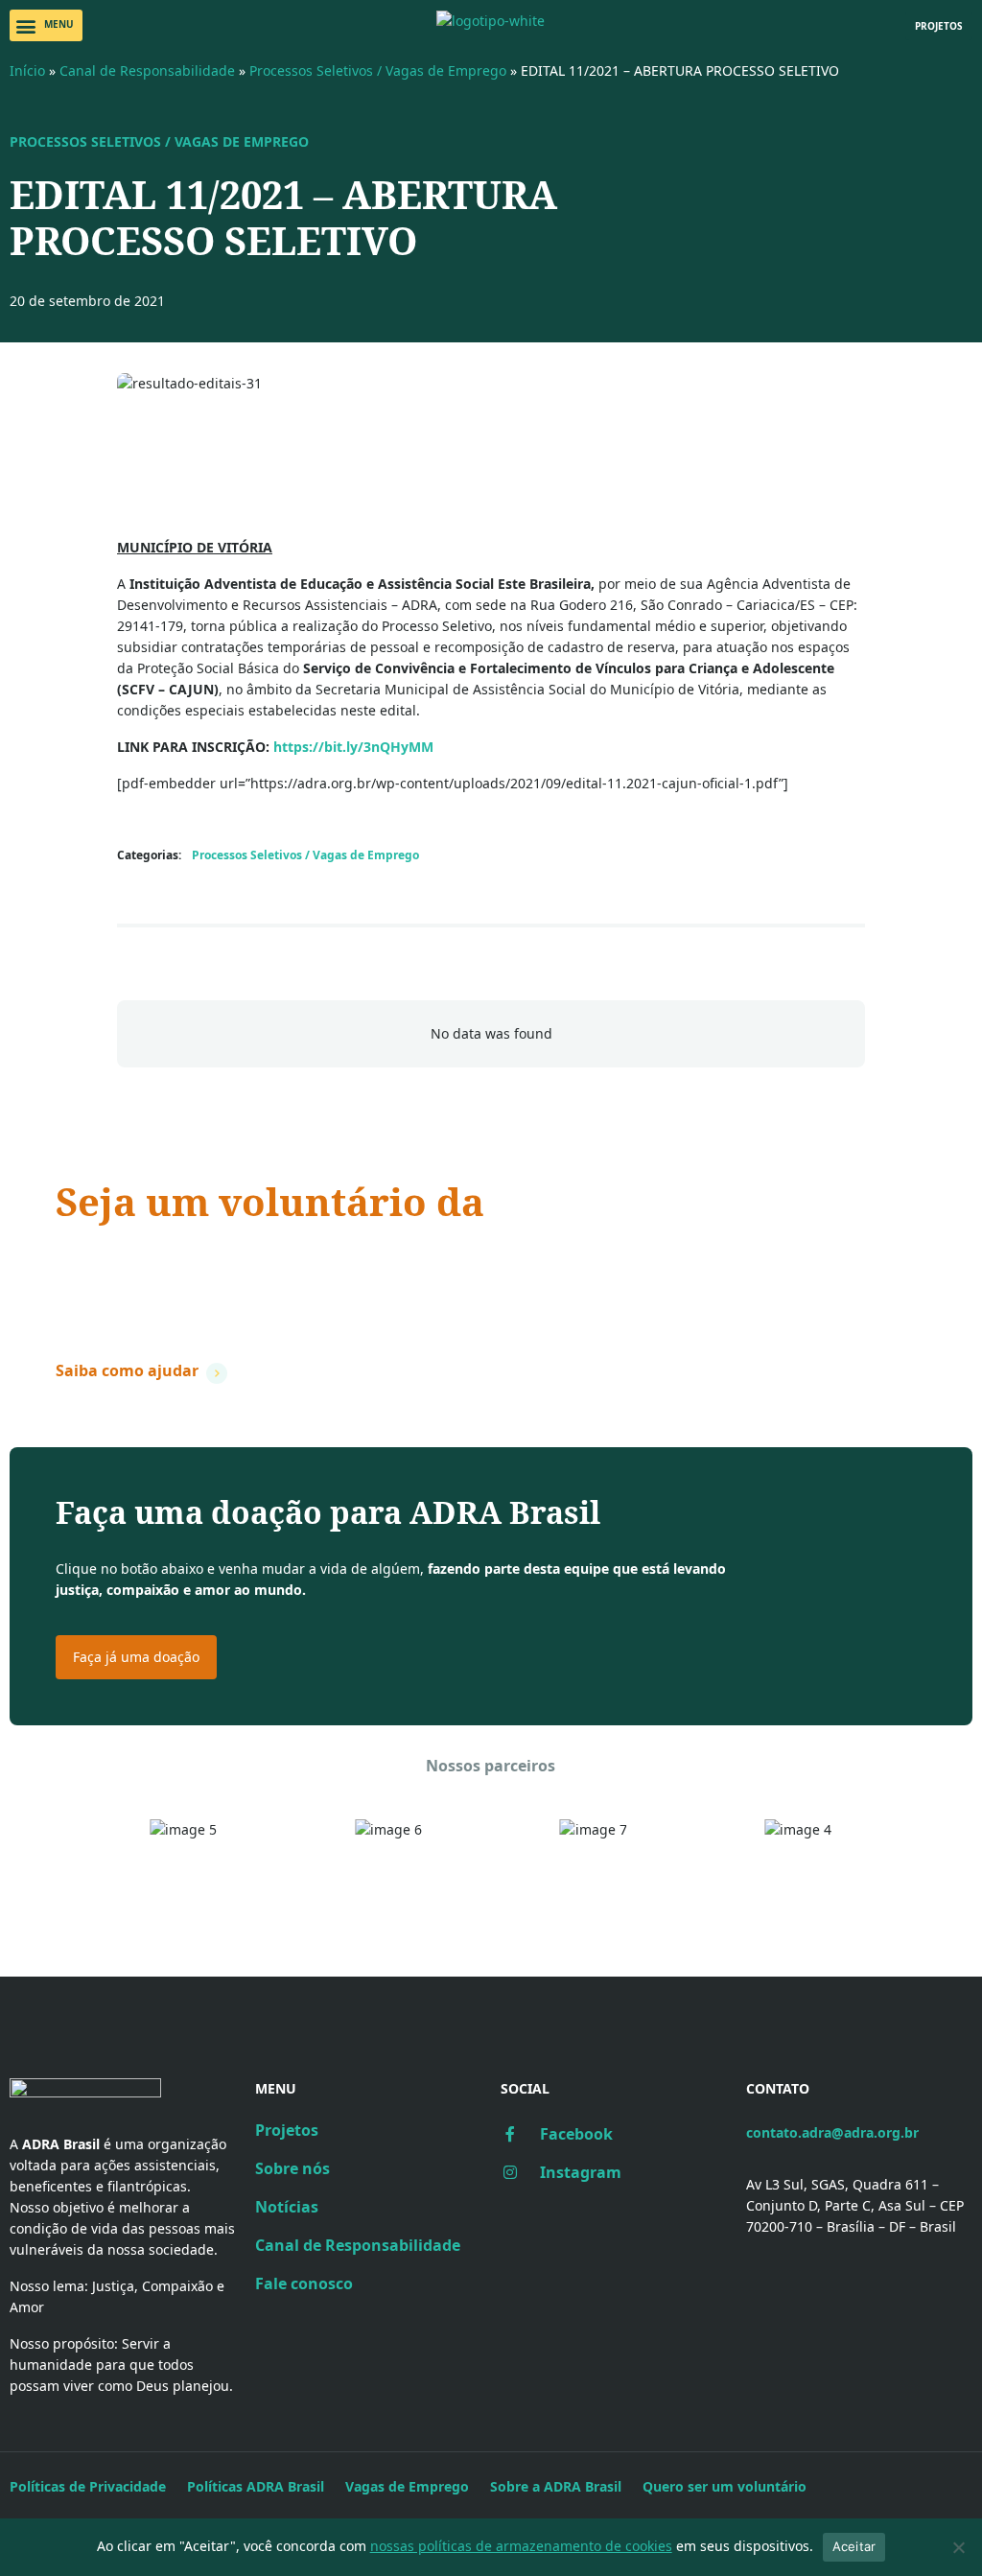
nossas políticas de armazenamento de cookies (521, 2546)
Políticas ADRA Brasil (256, 2486)
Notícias (287, 2207)
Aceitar (854, 2546)
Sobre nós (292, 2168)
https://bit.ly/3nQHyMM (353, 747)
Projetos (287, 2130)
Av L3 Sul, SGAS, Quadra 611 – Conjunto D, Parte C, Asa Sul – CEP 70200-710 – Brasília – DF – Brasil (855, 2205)
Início (27, 70)
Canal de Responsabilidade (147, 70)
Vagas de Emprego (407, 2486)
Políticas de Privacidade (88, 2486)
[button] (46, 25)
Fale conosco (304, 2283)
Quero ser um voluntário (725, 2486)
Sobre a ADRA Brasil (556, 2486)
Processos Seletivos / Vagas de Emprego (378, 70)
